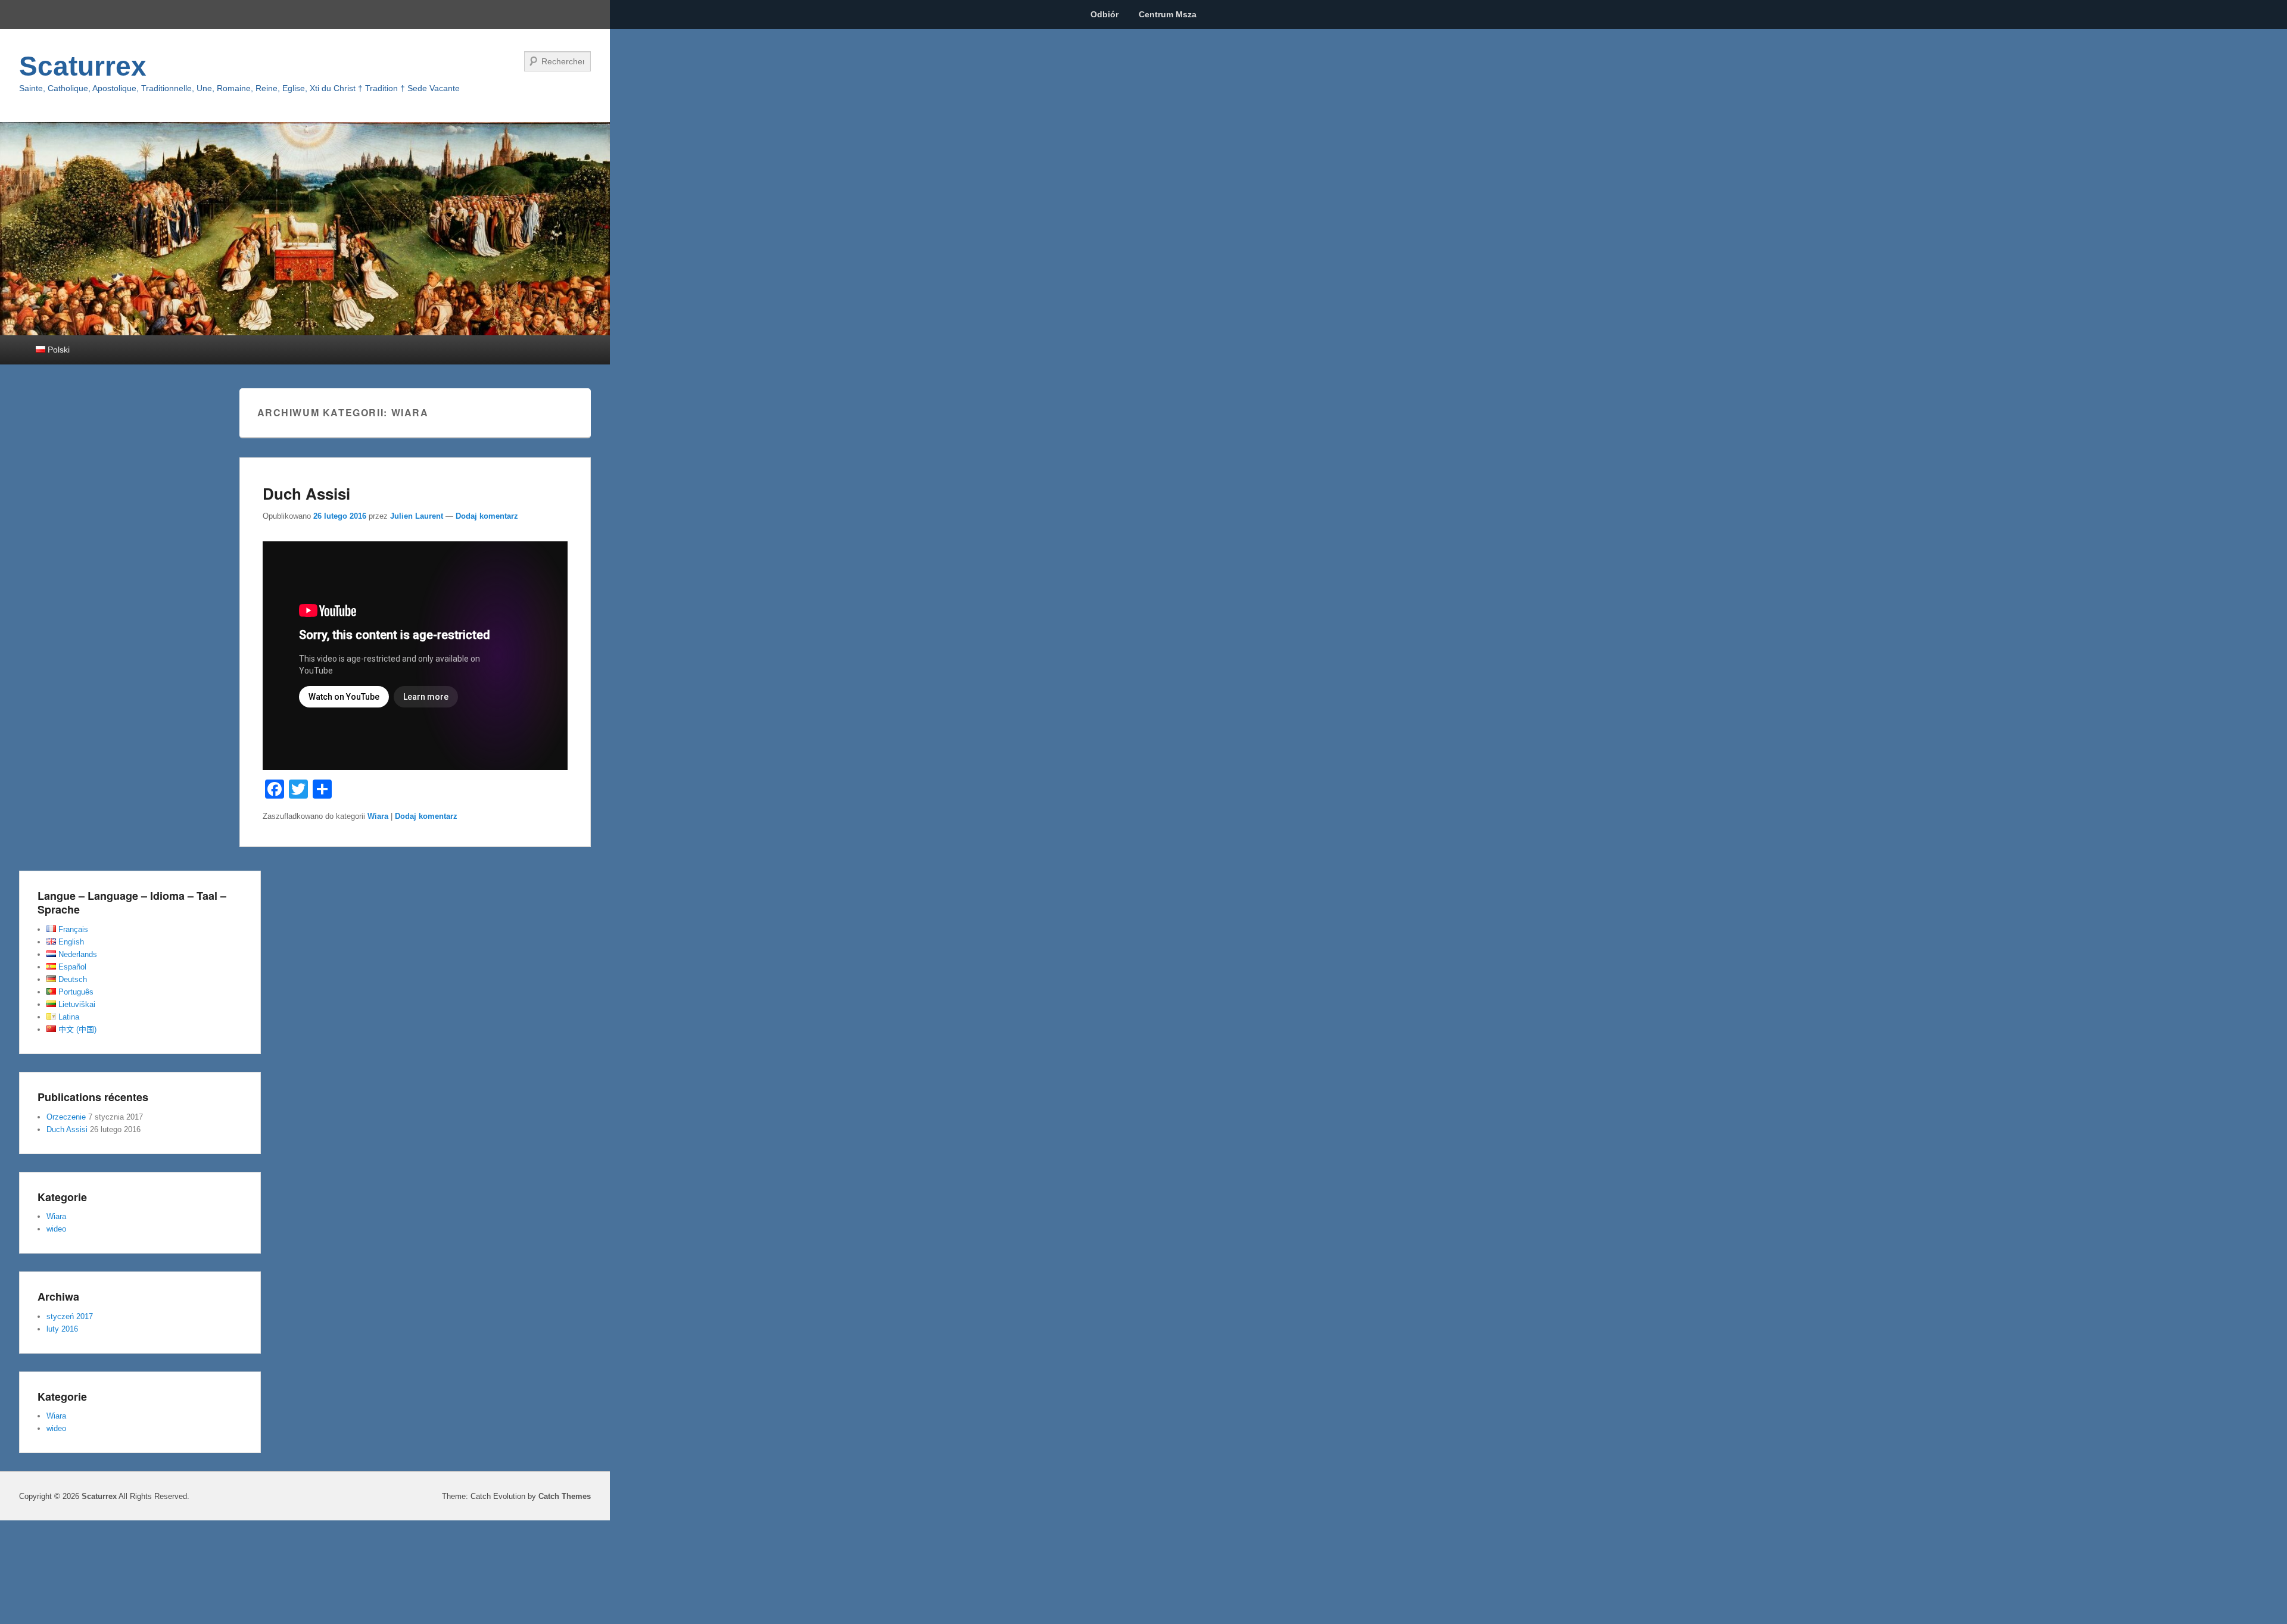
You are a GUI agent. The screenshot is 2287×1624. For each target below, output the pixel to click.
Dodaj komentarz (487, 516)
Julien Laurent (417, 516)
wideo (56, 1229)
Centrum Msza (1168, 14)
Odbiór (1104, 14)
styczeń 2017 (70, 1316)
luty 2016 (62, 1329)
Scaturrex (83, 66)
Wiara (378, 816)
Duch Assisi (306, 493)
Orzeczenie (66, 1117)
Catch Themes (565, 1496)
